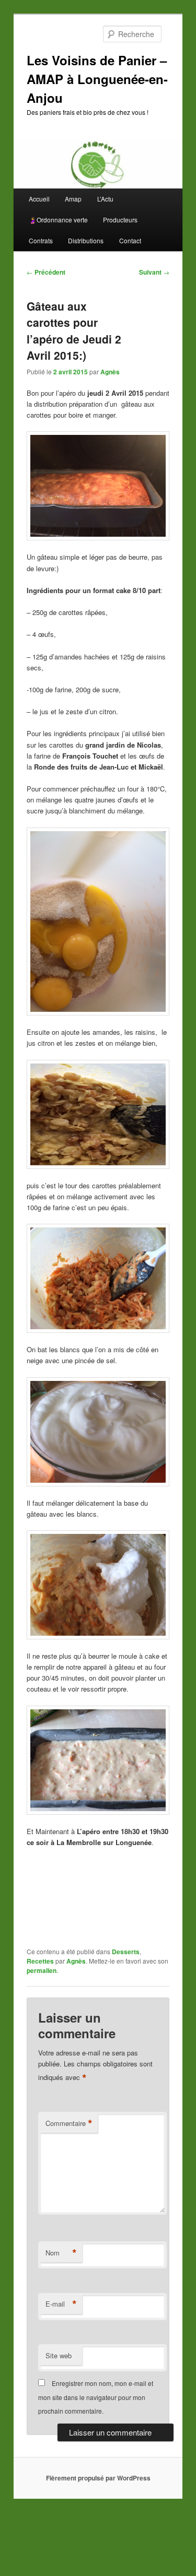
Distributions (86, 240)
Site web (59, 2355)
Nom (61, 2253)
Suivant (154, 272)
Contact (130, 240)
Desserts (126, 1952)
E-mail (61, 2304)
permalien (42, 1970)
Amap (73, 199)
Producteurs (120, 220)
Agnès (110, 372)
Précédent (46, 272)
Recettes (40, 1961)
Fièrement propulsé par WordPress (98, 2478)
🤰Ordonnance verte (58, 220)
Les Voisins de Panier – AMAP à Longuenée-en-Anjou (97, 79)
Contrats (41, 240)
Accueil (39, 199)
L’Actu (105, 199)
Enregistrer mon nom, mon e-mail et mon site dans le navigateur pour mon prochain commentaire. (96, 2397)
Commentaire (69, 2123)
